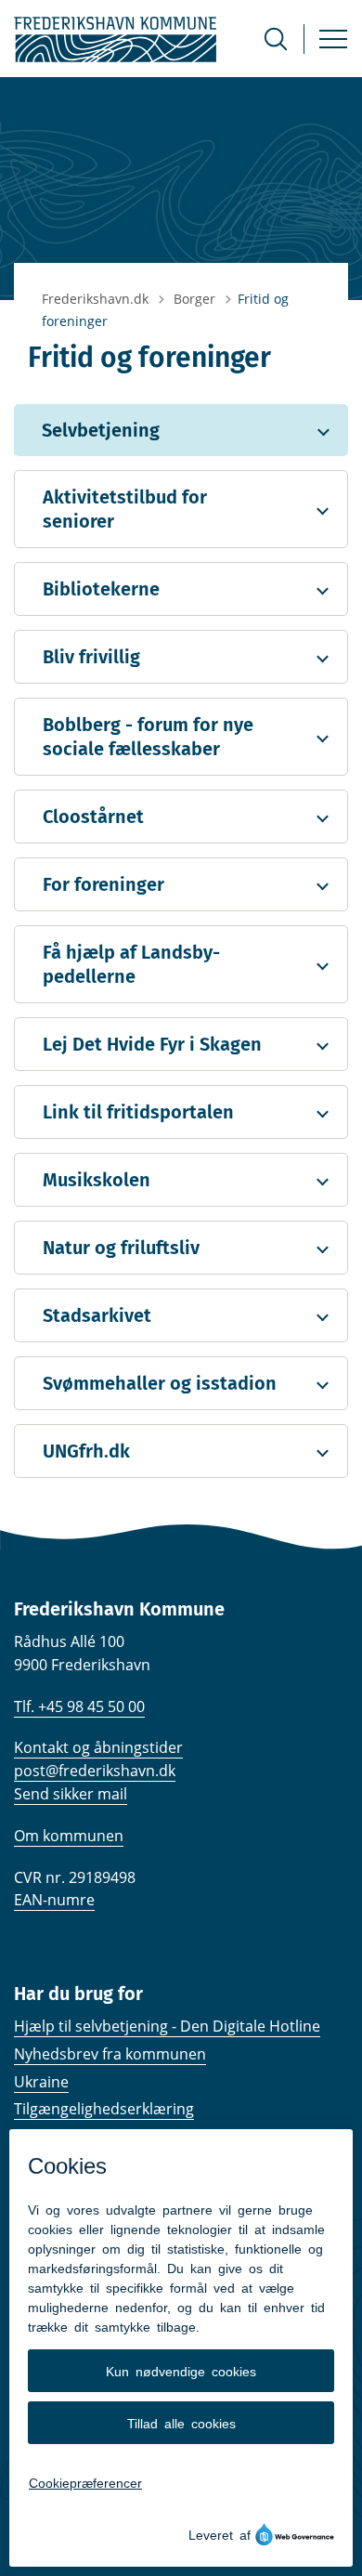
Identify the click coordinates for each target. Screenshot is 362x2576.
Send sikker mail (71, 1794)
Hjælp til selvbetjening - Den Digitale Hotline (167, 2026)
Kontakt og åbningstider (98, 1747)
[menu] (333, 39)
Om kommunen (69, 1836)
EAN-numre (54, 1900)
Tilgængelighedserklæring (104, 2109)
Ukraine (41, 2082)
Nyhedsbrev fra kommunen (110, 2054)
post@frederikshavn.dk (95, 1771)
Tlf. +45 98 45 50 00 (79, 1706)
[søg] (276, 39)
